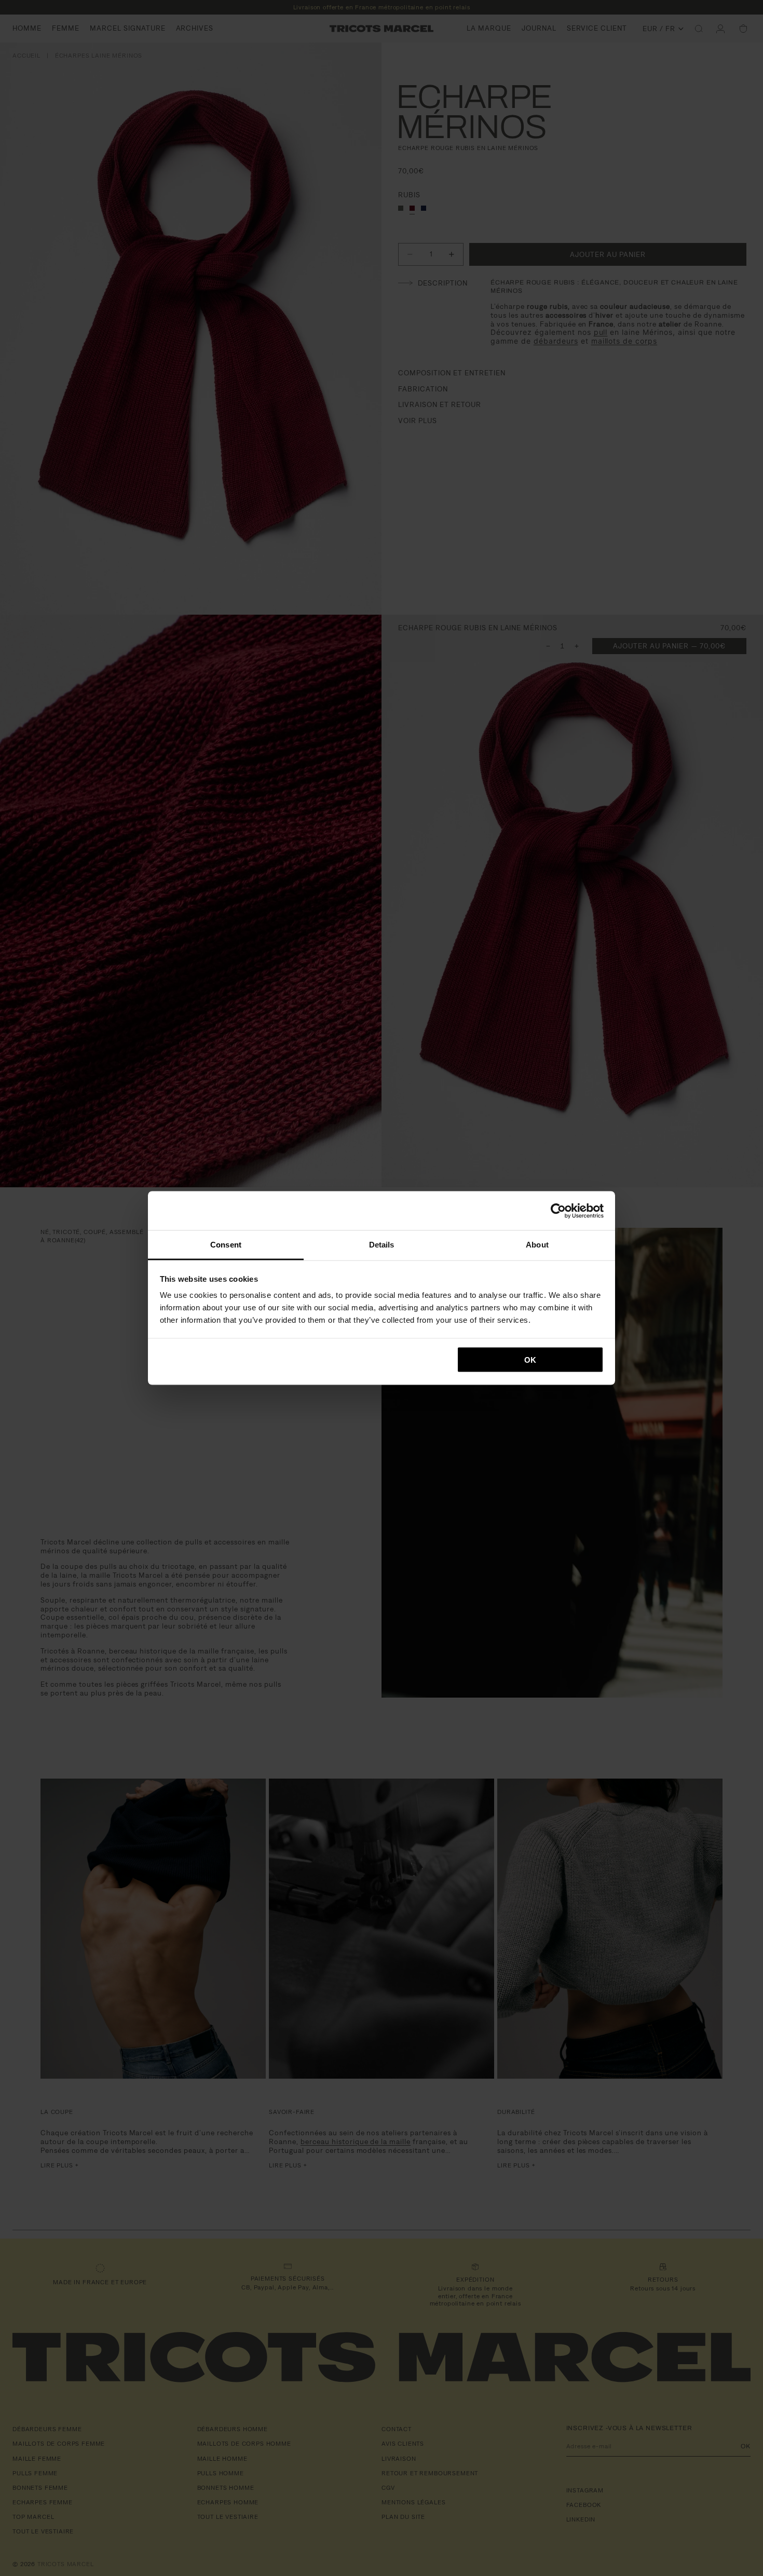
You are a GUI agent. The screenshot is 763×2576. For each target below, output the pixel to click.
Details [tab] (382, 1245)
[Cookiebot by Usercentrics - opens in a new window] (558, 1211)
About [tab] (537, 1245)
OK (530, 1359)
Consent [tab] (226, 1245)
